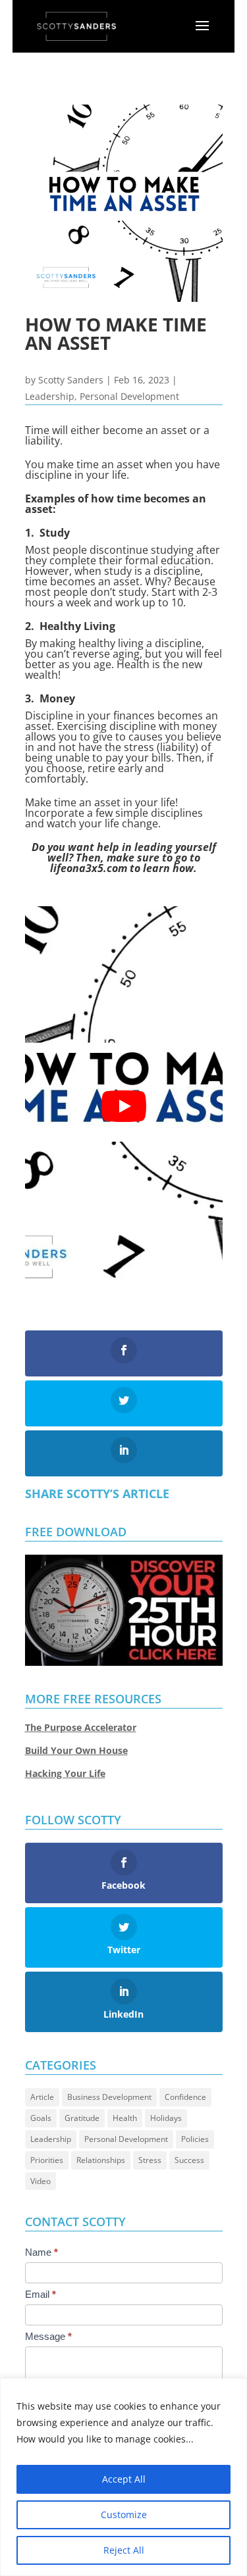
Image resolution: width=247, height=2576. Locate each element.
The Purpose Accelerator (81, 1727)
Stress (150, 2160)
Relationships (101, 2160)
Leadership (50, 396)
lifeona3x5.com (89, 868)
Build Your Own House (76, 1750)
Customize (124, 2515)
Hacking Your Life (65, 1773)
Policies (195, 2139)
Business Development (109, 2097)
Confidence (185, 2097)
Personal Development (129, 396)
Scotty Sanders (71, 380)
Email (41, 2294)
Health (125, 2118)
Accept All (124, 2479)
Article (42, 2097)
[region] (123, 2477)
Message (48, 2336)
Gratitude (82, 2118)
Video (41, 2181)
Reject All (124, 2550)
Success (189, 2160)
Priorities (47, 2160)
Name (41, 2252)
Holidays (166, 2118)
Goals (41, 2118)
